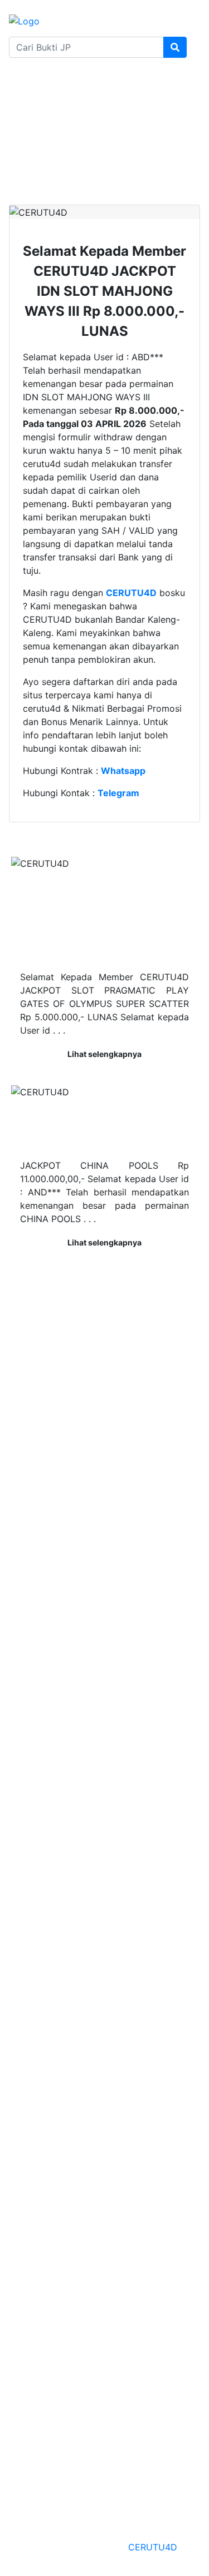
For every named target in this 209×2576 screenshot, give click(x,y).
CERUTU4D (152, 2547)
